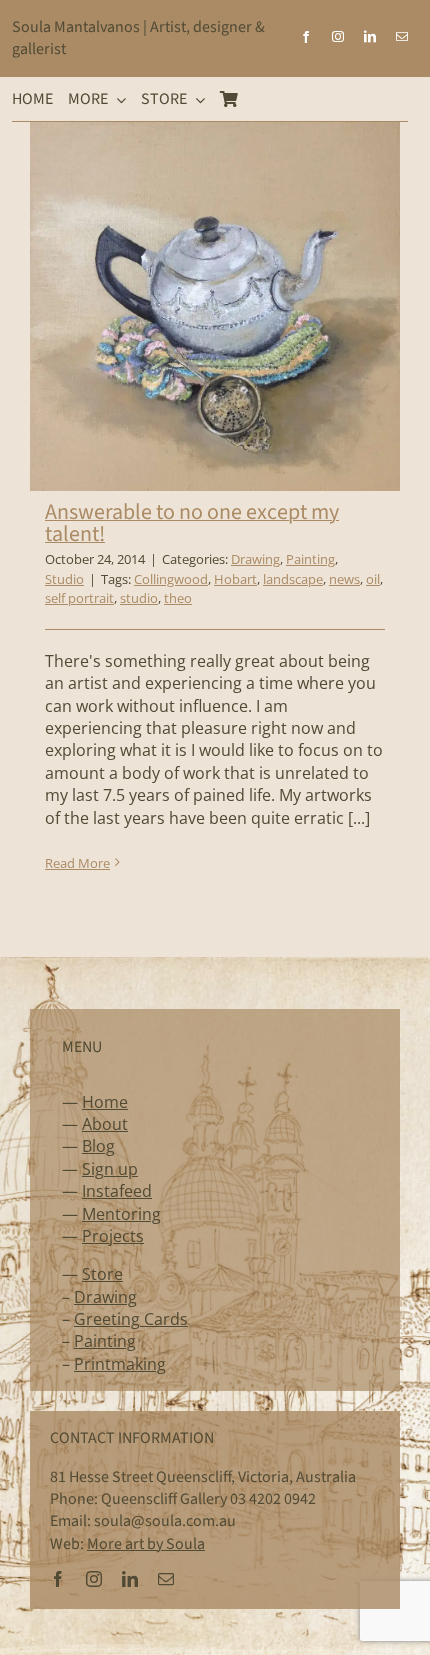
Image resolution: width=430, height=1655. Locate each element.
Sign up (110, 1169)
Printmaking (120, 1364)
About (105, 1124)
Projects (113, 1236)
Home (105, 1102)
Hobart (235, 579)
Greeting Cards (131, 1319)
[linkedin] (370, 37)
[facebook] (306, 37)
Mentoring (121, 1214)
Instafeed (117, 1191)
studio (139, 598)
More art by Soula (146, 1544)
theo (178, 598)
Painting (310, 559)
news (344, 579)
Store (102, 1274)
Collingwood (171, 579)
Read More (77, 863)
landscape (293, 579)
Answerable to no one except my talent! (192, 523)
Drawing (255, 559)
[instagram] (338, 37)
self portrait (79, 598)
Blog (98, 1146)
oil (373, 579)
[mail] (402, 37)
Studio (64, 579)
